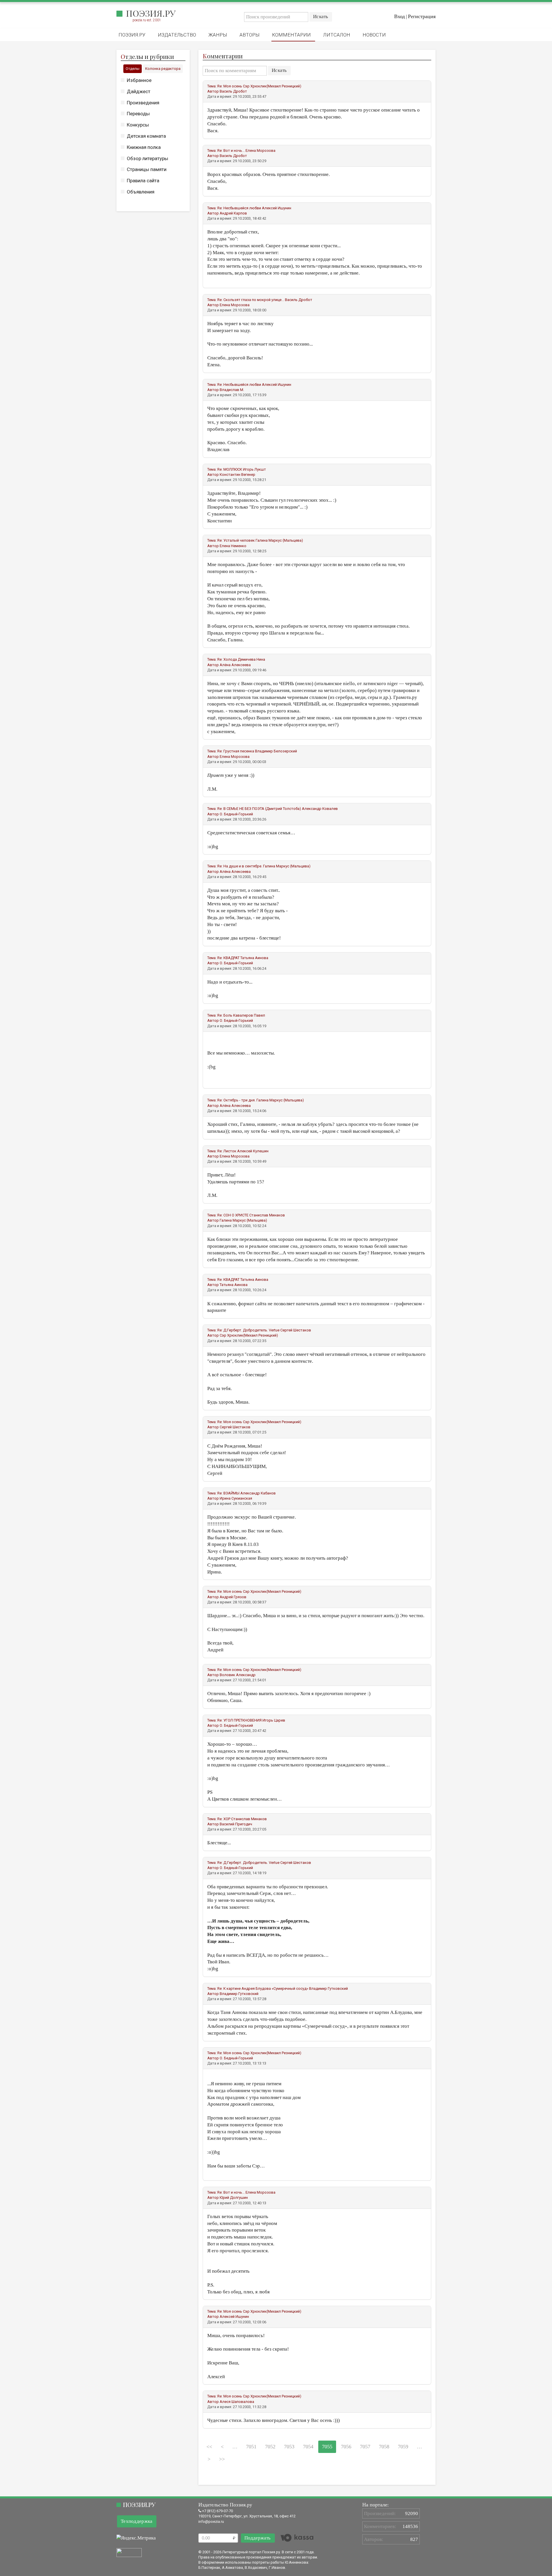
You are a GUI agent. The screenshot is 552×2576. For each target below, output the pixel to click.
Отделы (133, 69)
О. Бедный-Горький (236, 814)
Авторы (250, 35)
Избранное (139, 80)
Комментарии (291, 35)
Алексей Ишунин (277, 208)
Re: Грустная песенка (236, 751)
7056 (346, 2447)
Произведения (143, 103)
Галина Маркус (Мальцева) (279, 540)
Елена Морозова (260, 151)
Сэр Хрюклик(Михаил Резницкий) (272, 86)
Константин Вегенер (237, 475)
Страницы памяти (147, 169)
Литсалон (337, 35)
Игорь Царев (274, 1720)
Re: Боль (225, 1015)
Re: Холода (227, 659)
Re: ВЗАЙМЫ (228, 1493)
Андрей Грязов (233, 1597)
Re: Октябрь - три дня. (236, 1100)
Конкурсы (138, 125)
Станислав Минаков (267, 1215)
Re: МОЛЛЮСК (230, 469)
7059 (403, 2447)
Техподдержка (137, 2521)
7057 (365, 2447)
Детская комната (146, 136)
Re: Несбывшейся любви (239, 208)
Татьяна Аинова (254, 958)
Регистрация (422, 16)
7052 (270, 2447)
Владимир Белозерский (276, 751)
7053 (289, 2447)
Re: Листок (227, 1151)
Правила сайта (143, 181)
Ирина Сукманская (236, 1498)
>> (222, 2459)
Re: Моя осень (230, 86)
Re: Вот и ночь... (231, 151)
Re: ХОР (224, 1819)
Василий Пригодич (236, 1824)
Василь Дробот (233, 91)
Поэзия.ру (151, 13)
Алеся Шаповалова (237, 2402)
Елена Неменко (233, 546)
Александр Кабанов (258, 1493)
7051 (251, 2447)
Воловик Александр (238, 1675)
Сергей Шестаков (296, 1330)
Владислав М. (232, 390)
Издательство (177, 35)
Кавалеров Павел (249, 1015)
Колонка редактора (163, 69)
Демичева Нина (251, 659)
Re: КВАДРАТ (228, 958)
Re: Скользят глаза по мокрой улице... (251, 300)
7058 (384, 2447)
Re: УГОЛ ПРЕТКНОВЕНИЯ (239, 1720)
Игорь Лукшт (254, 469)
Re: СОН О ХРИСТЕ (233, 1215)
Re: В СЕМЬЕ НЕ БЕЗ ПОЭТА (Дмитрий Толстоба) (259, 809)
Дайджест (139, 91)
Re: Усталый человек (236, 540)
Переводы (138, 114)
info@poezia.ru (211, 2522)
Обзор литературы (147, 158)
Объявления (141, 192)
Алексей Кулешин (253, 1151)
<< (209, 2447)
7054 (308, 2447)
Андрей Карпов (233, 213)
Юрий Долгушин (234, 2198)
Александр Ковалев (320, 809)
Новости (374, 35)
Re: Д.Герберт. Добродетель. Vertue (248, 1330)
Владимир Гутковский (328, 1988)
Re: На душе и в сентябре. (240, 866)
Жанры (218, 35)
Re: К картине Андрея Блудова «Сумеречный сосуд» (263, 1988)
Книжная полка (144, 147)
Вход (399, 16)
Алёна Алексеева (235, 665)
